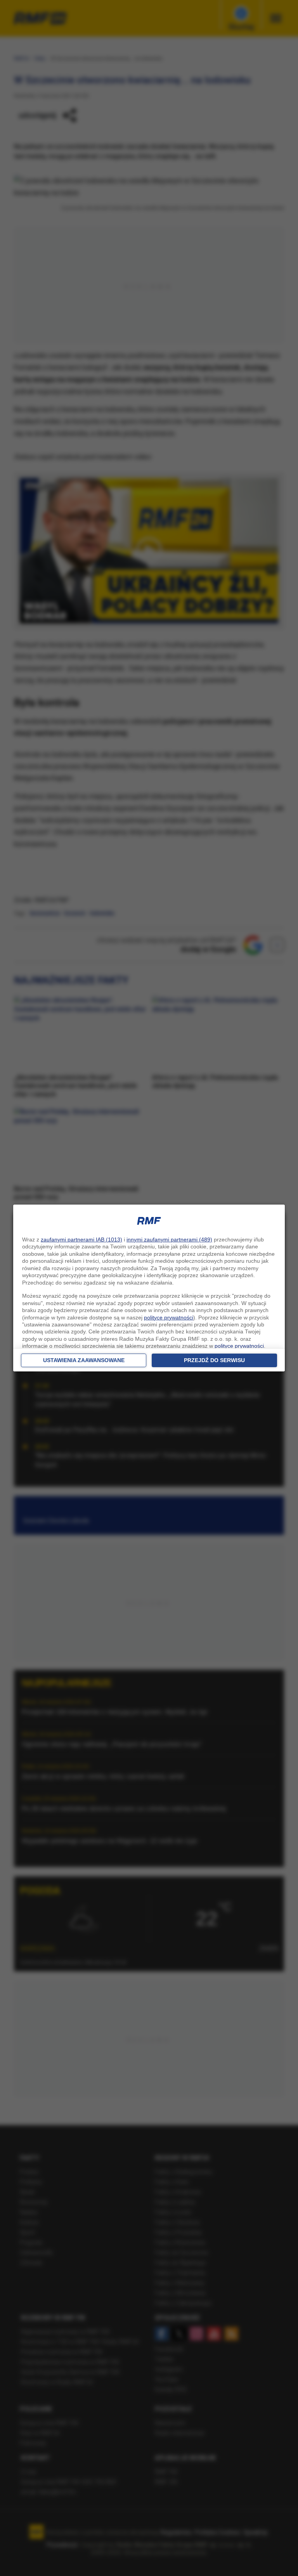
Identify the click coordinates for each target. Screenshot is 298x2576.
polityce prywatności (169, 1317)
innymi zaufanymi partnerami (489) (169, 1239)
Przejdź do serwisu (214, 1360)
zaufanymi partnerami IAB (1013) (81, 1239)
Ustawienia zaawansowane (84, 1360)
